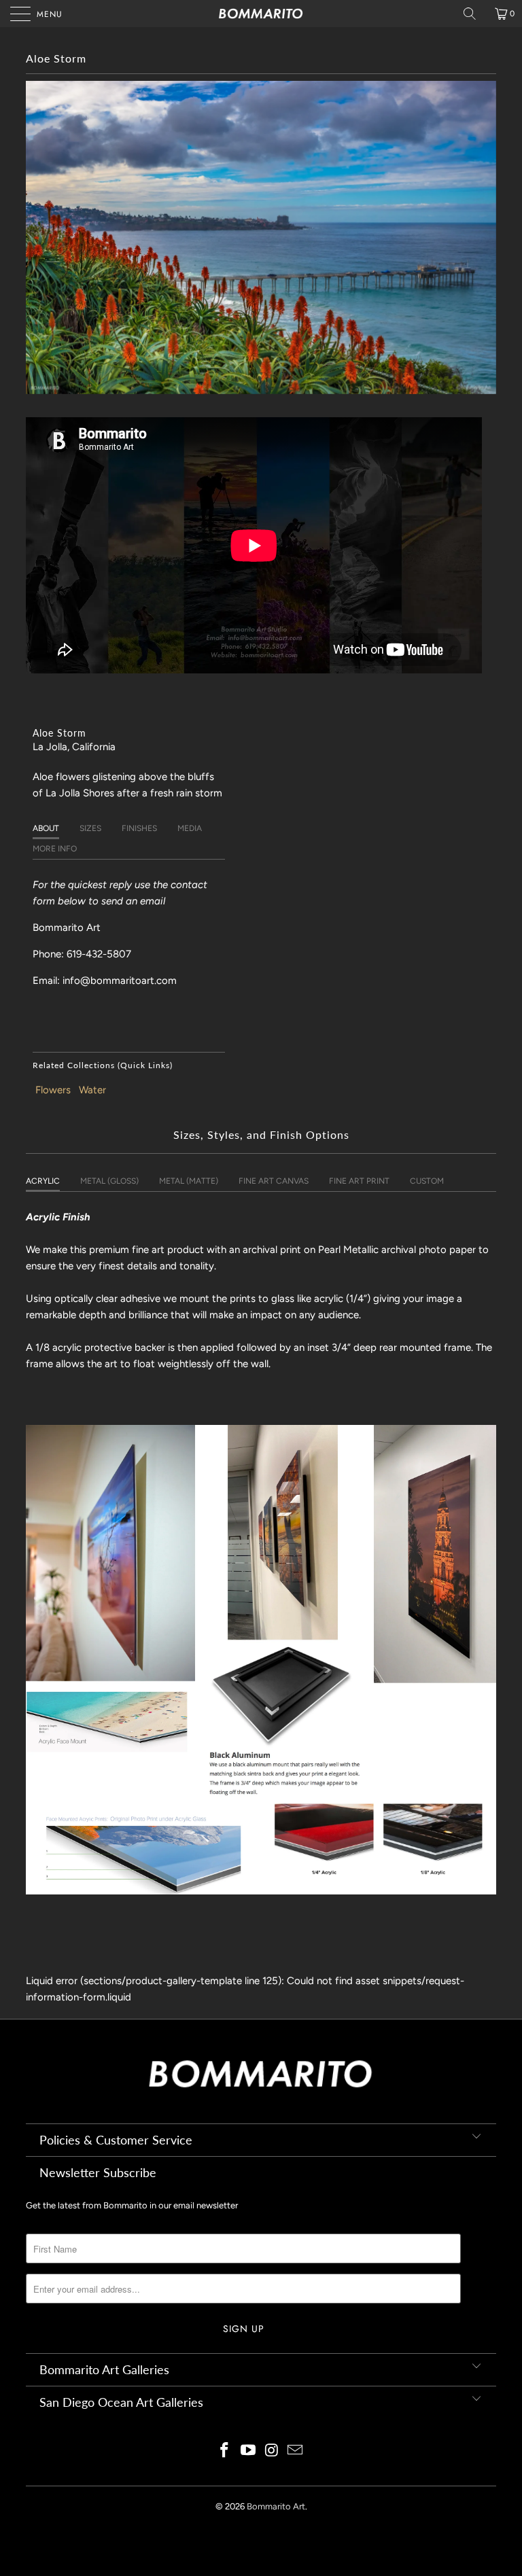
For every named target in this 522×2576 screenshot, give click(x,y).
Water (92, 1090)
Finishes (139, 828)
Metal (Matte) (189, 1181)
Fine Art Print (359, 1181)
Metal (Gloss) (109, 1181)
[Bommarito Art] (261, 14)
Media (190, 828)
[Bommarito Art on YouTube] (249, 2451)
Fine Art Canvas (274, 1181)
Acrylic (43, 1181)
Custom (427, 1181)
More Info (55, 849)
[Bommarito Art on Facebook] (225, 2451)
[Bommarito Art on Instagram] (273, 2451)
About (46, 828)
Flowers (53, 1090)
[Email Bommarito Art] (296, 2451)
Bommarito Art (276, 2506)
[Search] (474, 14)
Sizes (90, 828)
